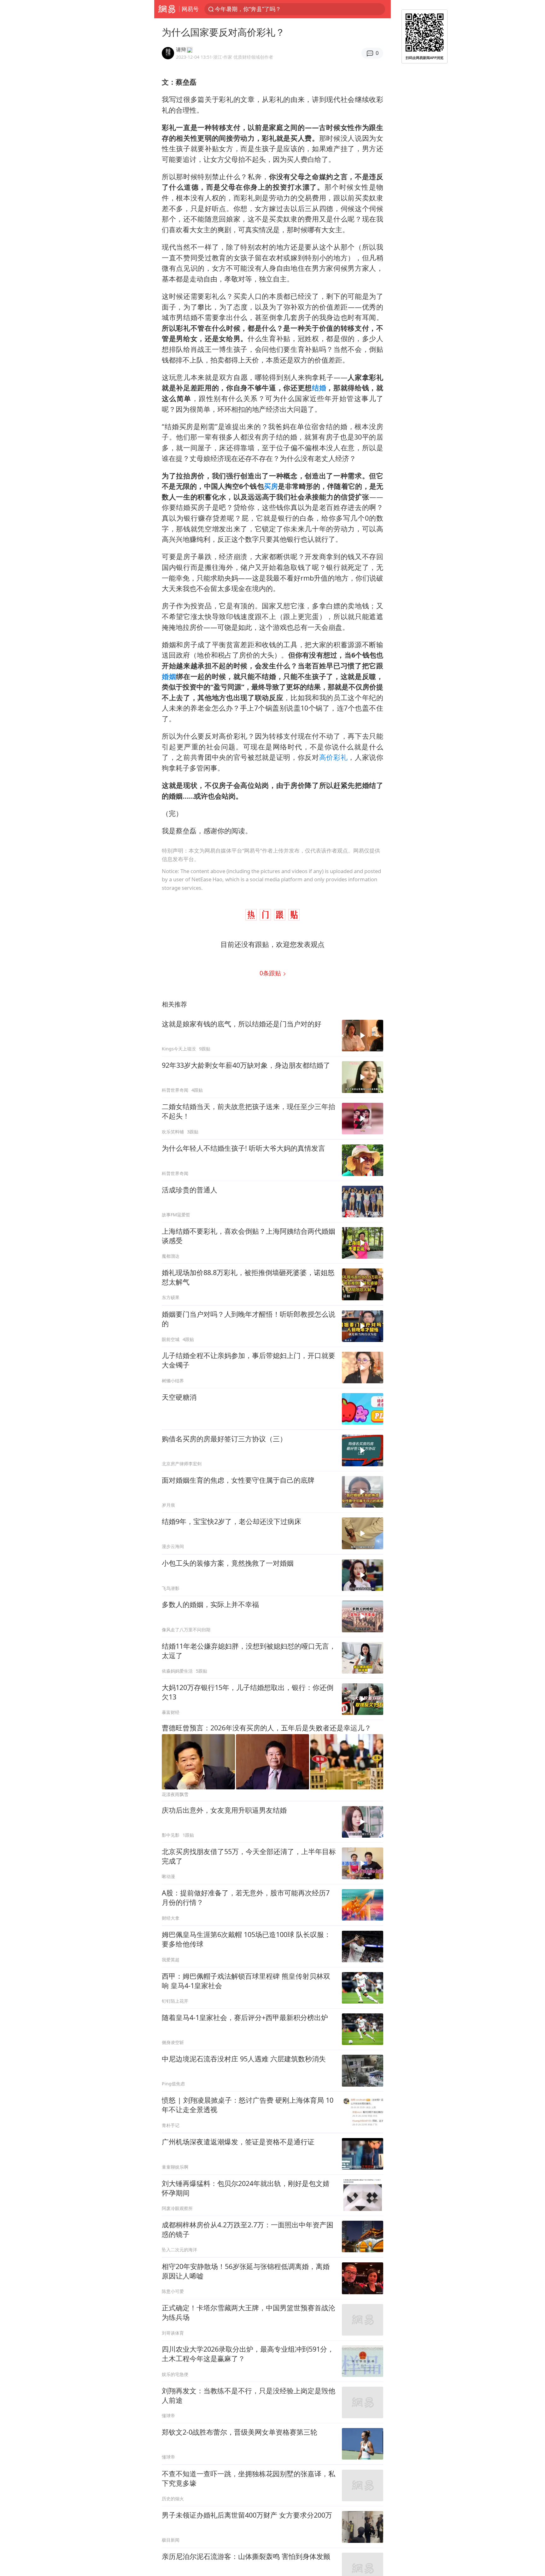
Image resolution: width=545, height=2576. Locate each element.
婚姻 (169, 676)
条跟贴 (271, 973)
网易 (167, 9)
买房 (271, 486)
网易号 (190, 9)
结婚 (319, 388)
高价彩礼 (334, 757)
